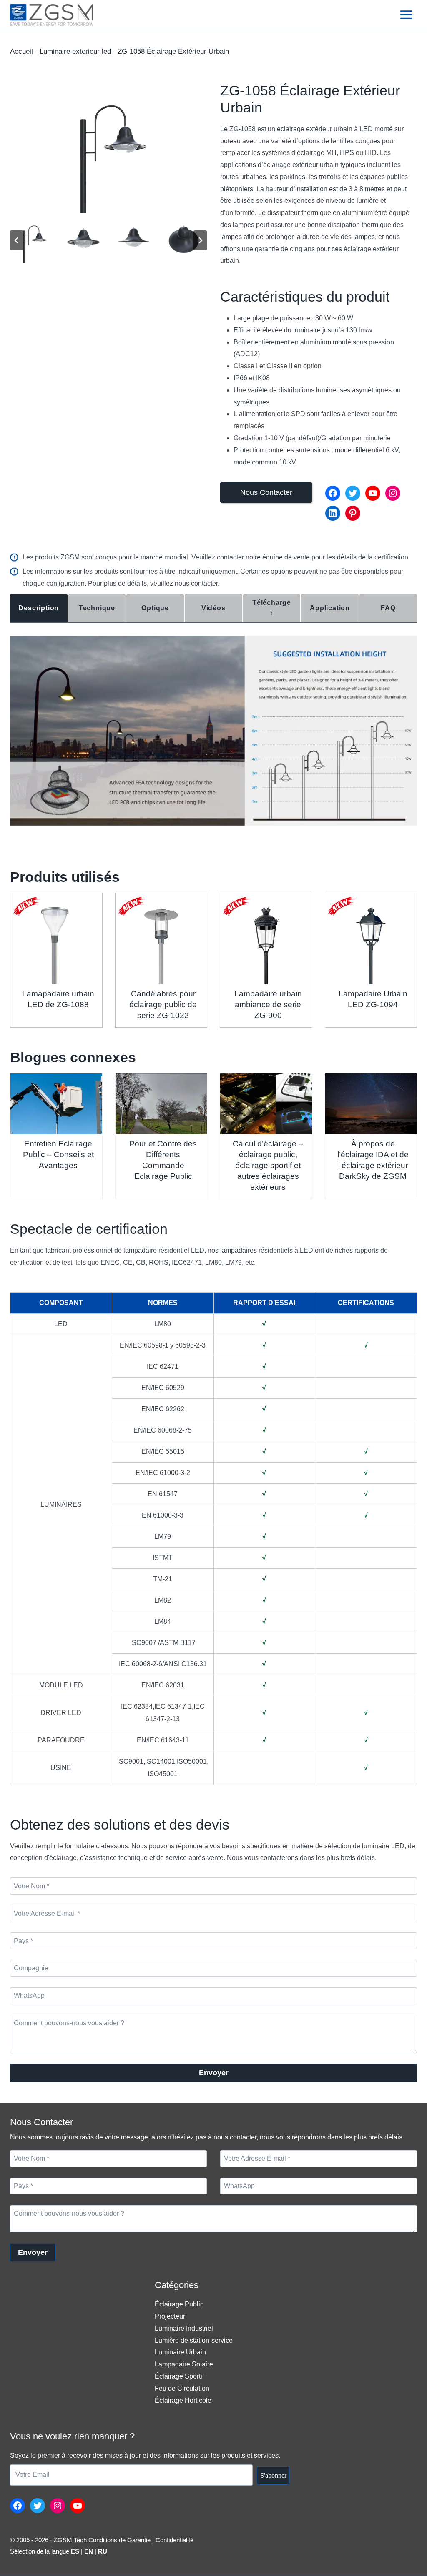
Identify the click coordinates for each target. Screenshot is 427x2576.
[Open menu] (406, 15)
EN (89, 2551)
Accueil (21, 51)
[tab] (39, 608)
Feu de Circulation (182, 2388)
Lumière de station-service (194, 2340)
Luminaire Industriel (184, 2328)
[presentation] (56, 939)
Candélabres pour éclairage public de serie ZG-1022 (163, 1005)
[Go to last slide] (17, 240)
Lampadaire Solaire (184, 2364)
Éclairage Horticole (183, 2400)
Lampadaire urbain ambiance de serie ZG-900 (268, 1005)
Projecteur (170, 2316)
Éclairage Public (179, 2304)
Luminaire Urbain (180, 2352)
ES (75, 2551)
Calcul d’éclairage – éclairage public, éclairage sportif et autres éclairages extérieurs (268, 1165)
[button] (33, 241)
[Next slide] (200, 240)
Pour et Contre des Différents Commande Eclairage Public (163, 1160)
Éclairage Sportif (179, 2376)
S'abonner (273, 2475)
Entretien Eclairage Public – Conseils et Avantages (58, 1154)
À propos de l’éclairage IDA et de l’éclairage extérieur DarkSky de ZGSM (373, 1160)
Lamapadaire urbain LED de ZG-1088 (58, 999)
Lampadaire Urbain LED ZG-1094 (373, 999)
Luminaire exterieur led (75, 51)
